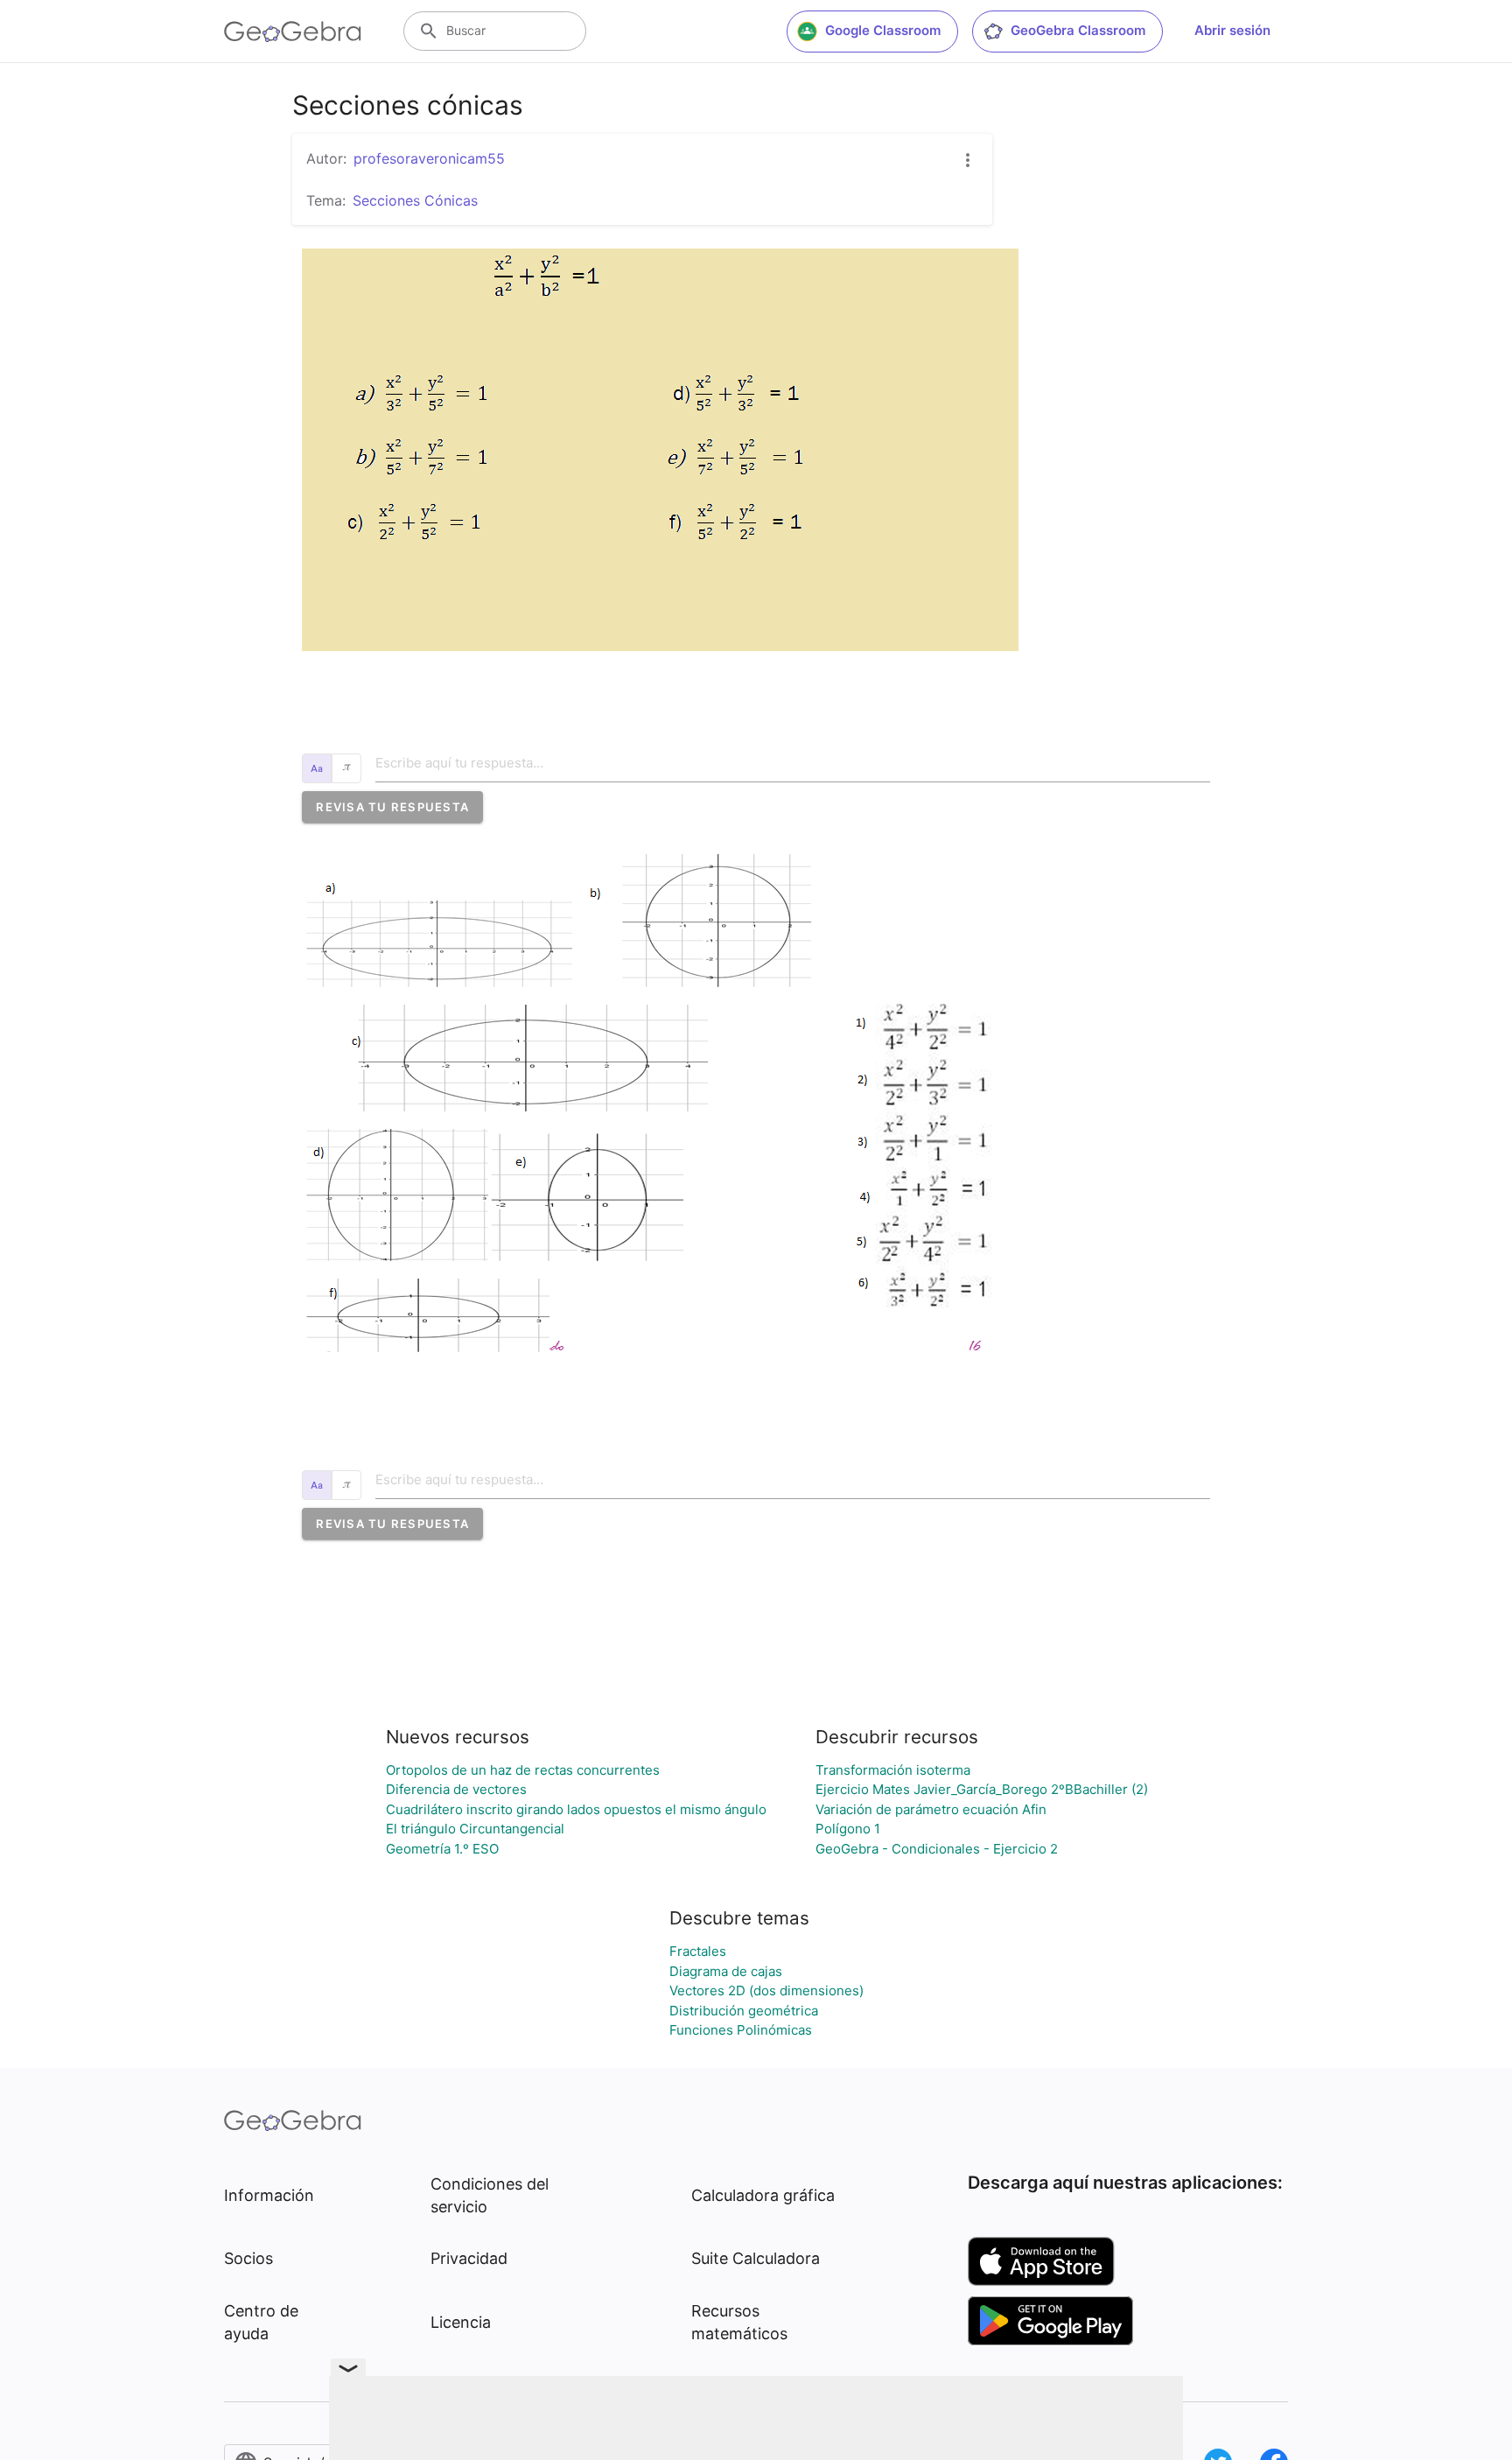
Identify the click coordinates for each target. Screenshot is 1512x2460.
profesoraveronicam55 (429, 158)
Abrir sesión (1232, 30)
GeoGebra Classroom (1078, 30)
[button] (392, 807)
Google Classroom (883, 30)
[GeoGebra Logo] (293, 32)
